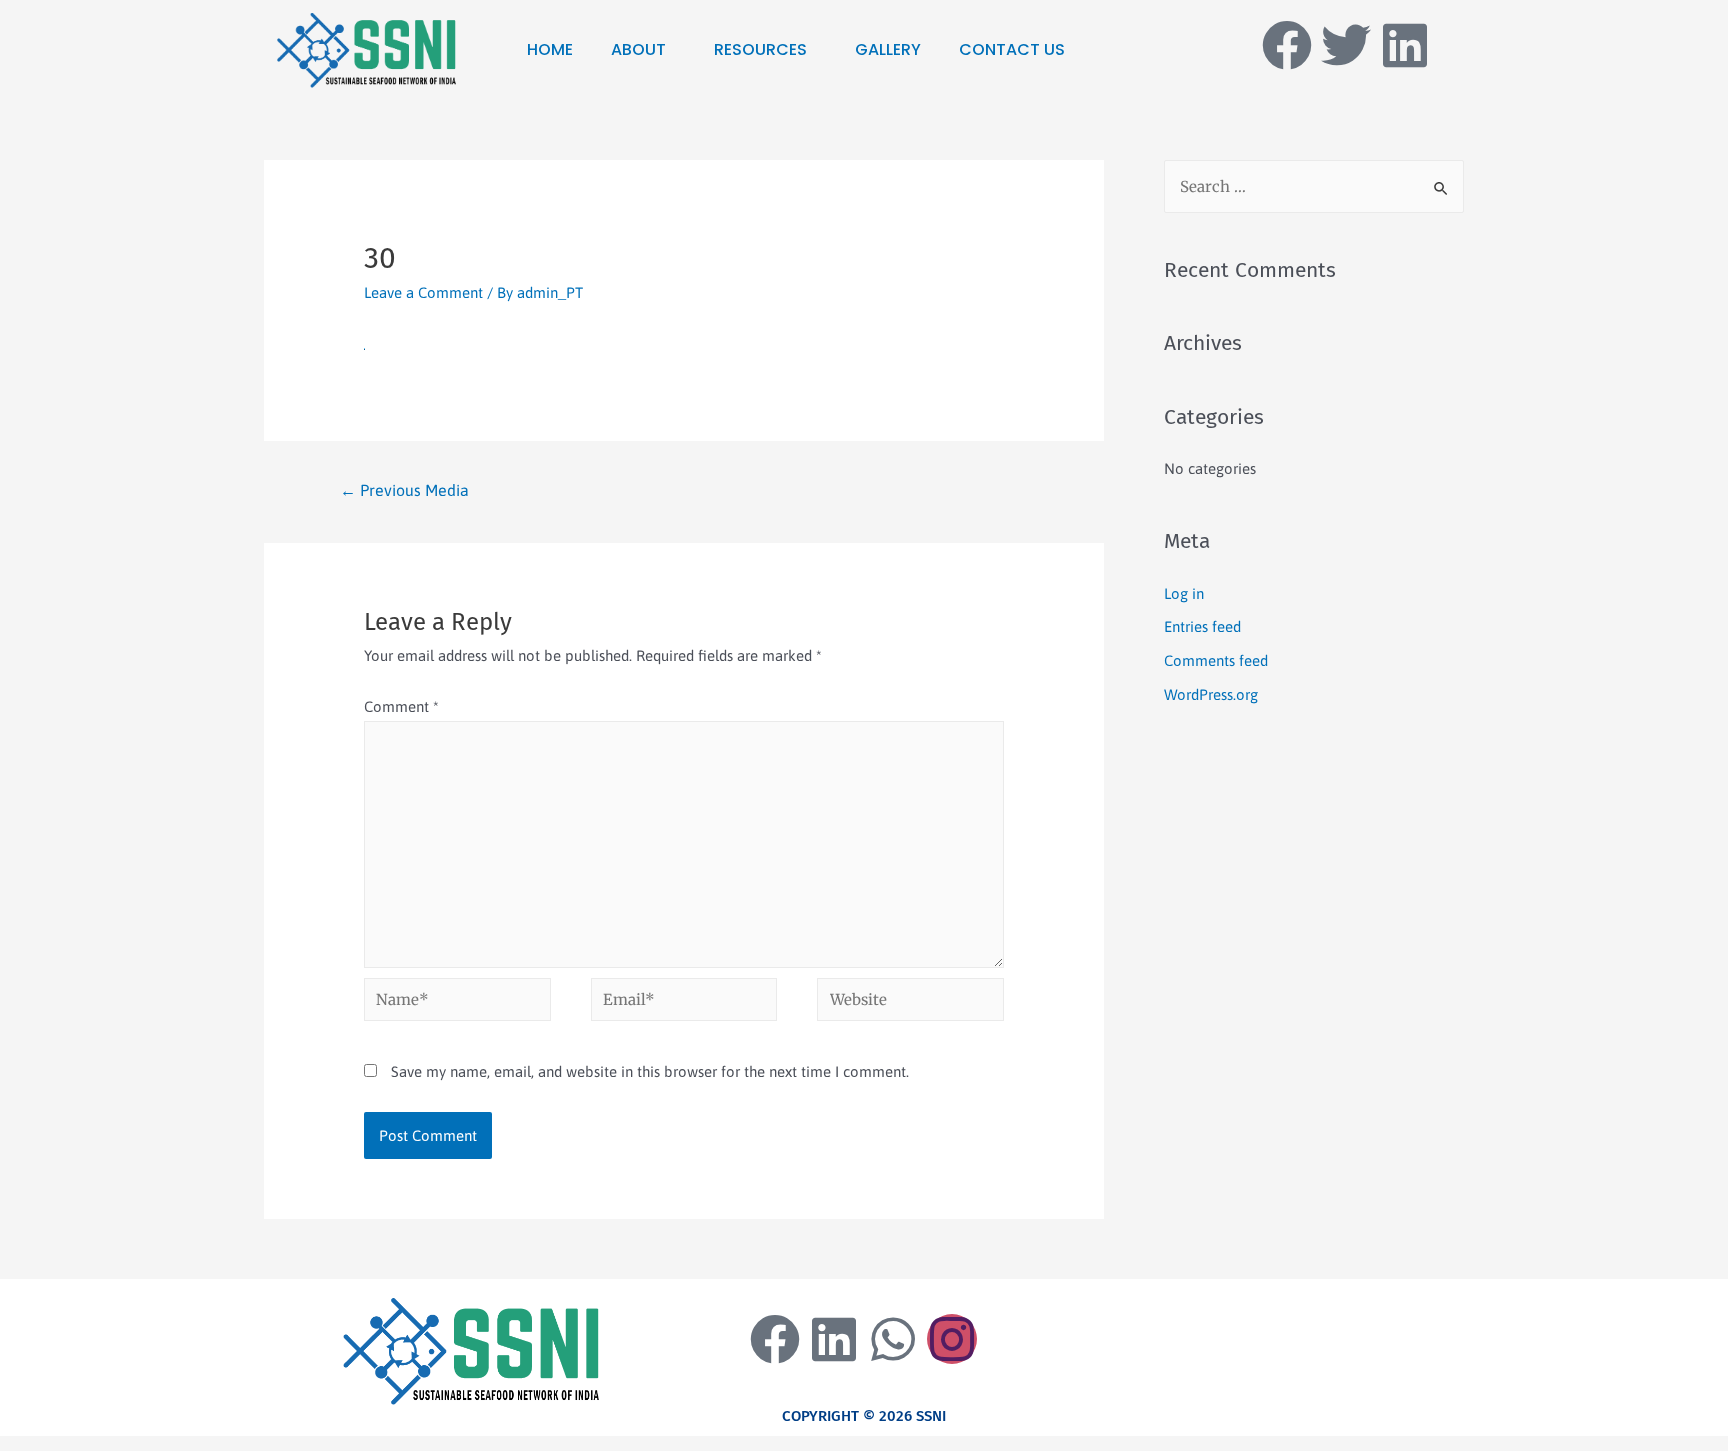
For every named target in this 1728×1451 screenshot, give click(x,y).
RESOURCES (760, 49)
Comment (401, 706)
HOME (550, 49)
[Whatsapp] (893, 1339)
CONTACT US (1012, 49)
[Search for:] (1314, 186)
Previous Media (404, 490)
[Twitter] (1346, 45)
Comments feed (1216, 660)
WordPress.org (1211, 694)
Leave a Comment (423, 292)
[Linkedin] (1405, 45)
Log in (1184, 593)
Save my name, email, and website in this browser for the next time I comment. (650, 1071)
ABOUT (638, 49)
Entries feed (1202, 626)
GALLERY (888, 49)
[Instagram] (952, 1339)
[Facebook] (1287, 45)
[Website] (910, 1002)
